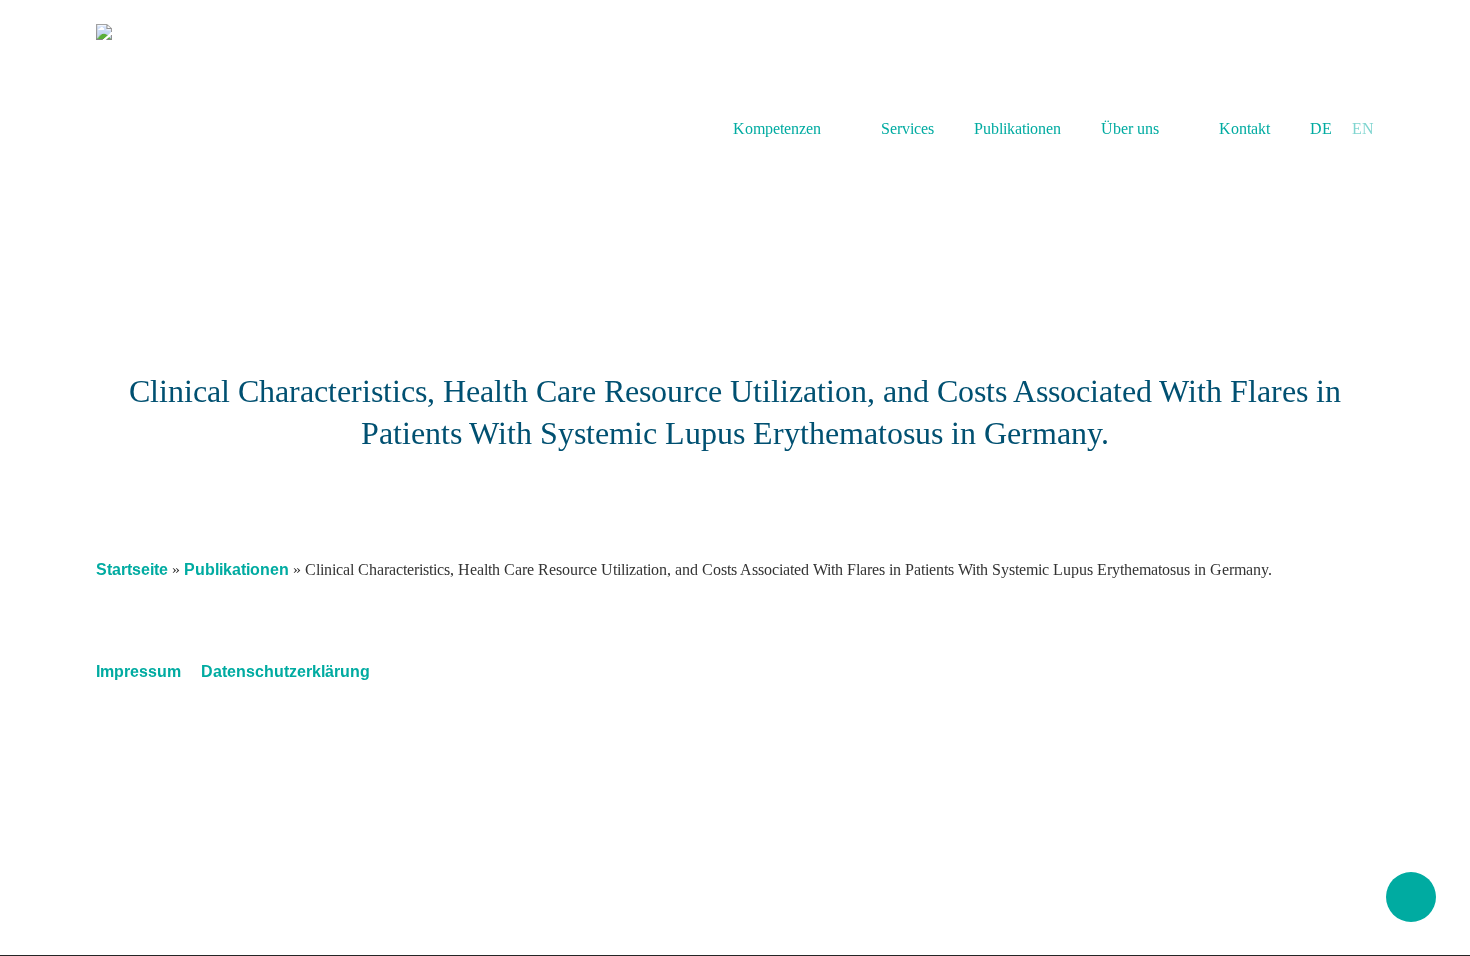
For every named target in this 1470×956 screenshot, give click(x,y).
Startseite (132, 569)
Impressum (138, 671)
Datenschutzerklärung (285, 671)
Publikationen (236, 569)
